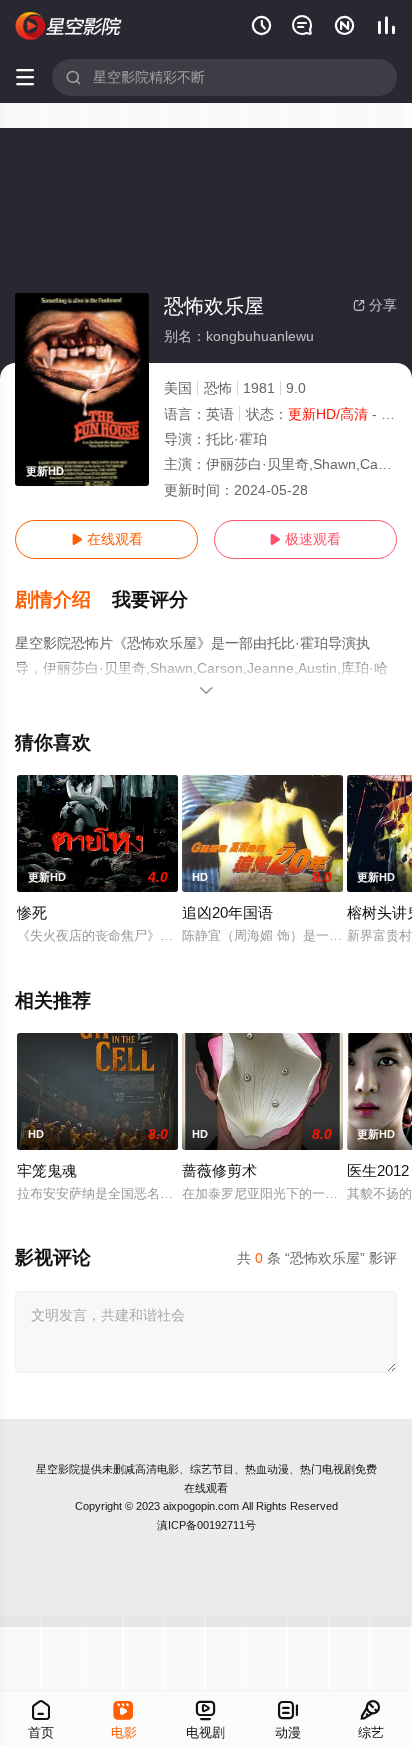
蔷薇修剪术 (219, 1170)
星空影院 (58, 1469)
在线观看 (107, 539)
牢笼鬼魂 (47, 1170)
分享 (375, 305)
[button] (63, 600)
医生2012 (378, 1170)
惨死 (32, 912)
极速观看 (305, 539)
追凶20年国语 (227, 912)
